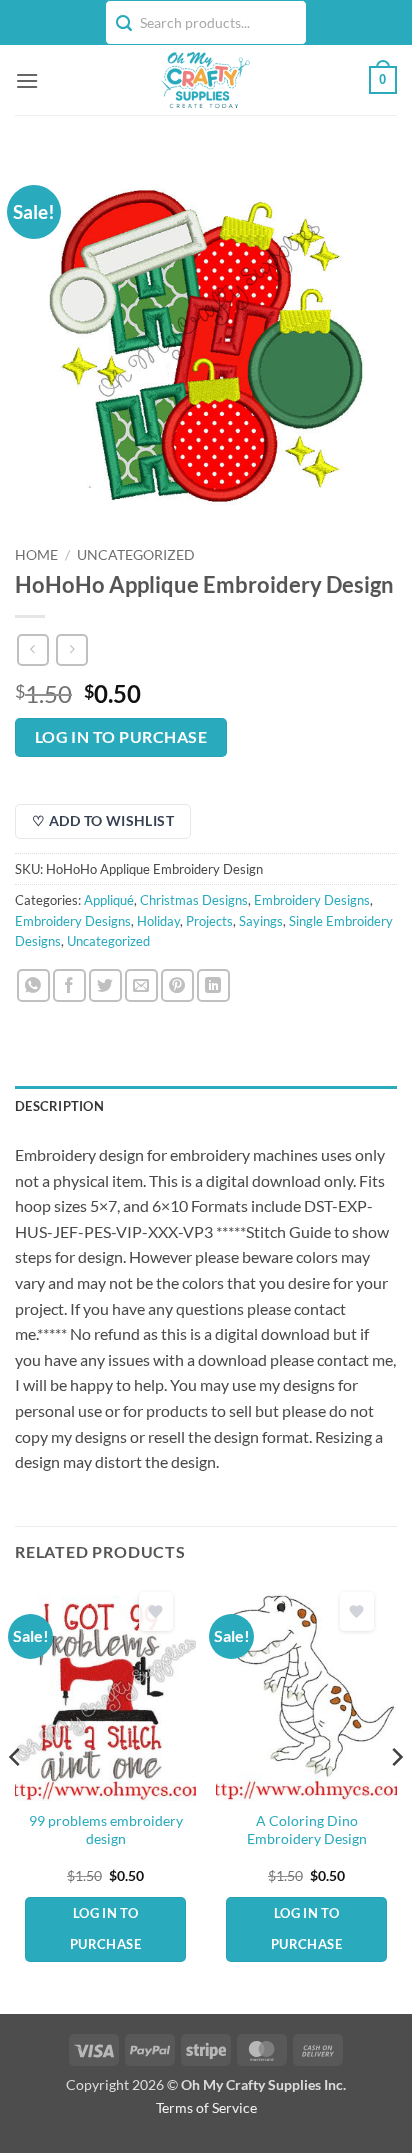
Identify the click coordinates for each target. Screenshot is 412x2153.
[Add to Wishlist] (156, 1611)
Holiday (158, 921)
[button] (27, 80)
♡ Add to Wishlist (103, 820)
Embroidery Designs (312, 900)
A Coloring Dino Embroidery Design (307, 1830)
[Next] (396, 1797)
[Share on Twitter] (105, 985)
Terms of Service (206, 2107)
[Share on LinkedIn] (213, 985)
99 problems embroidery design (106, 1830)
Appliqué (109, 900)
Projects (209, 921)
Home (36, 555)
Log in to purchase (121, 737)
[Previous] (16, 1797)
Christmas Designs (194, 900)
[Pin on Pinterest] (177, 985)
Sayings (261, 921)
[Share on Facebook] (69, 985)
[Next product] (32, 649)
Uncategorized (136, 555)
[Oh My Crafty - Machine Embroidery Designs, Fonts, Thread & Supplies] (204, 80)
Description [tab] (59, 1106)
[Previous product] (71, 649)
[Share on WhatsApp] (33, 985)
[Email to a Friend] (141, 985)
